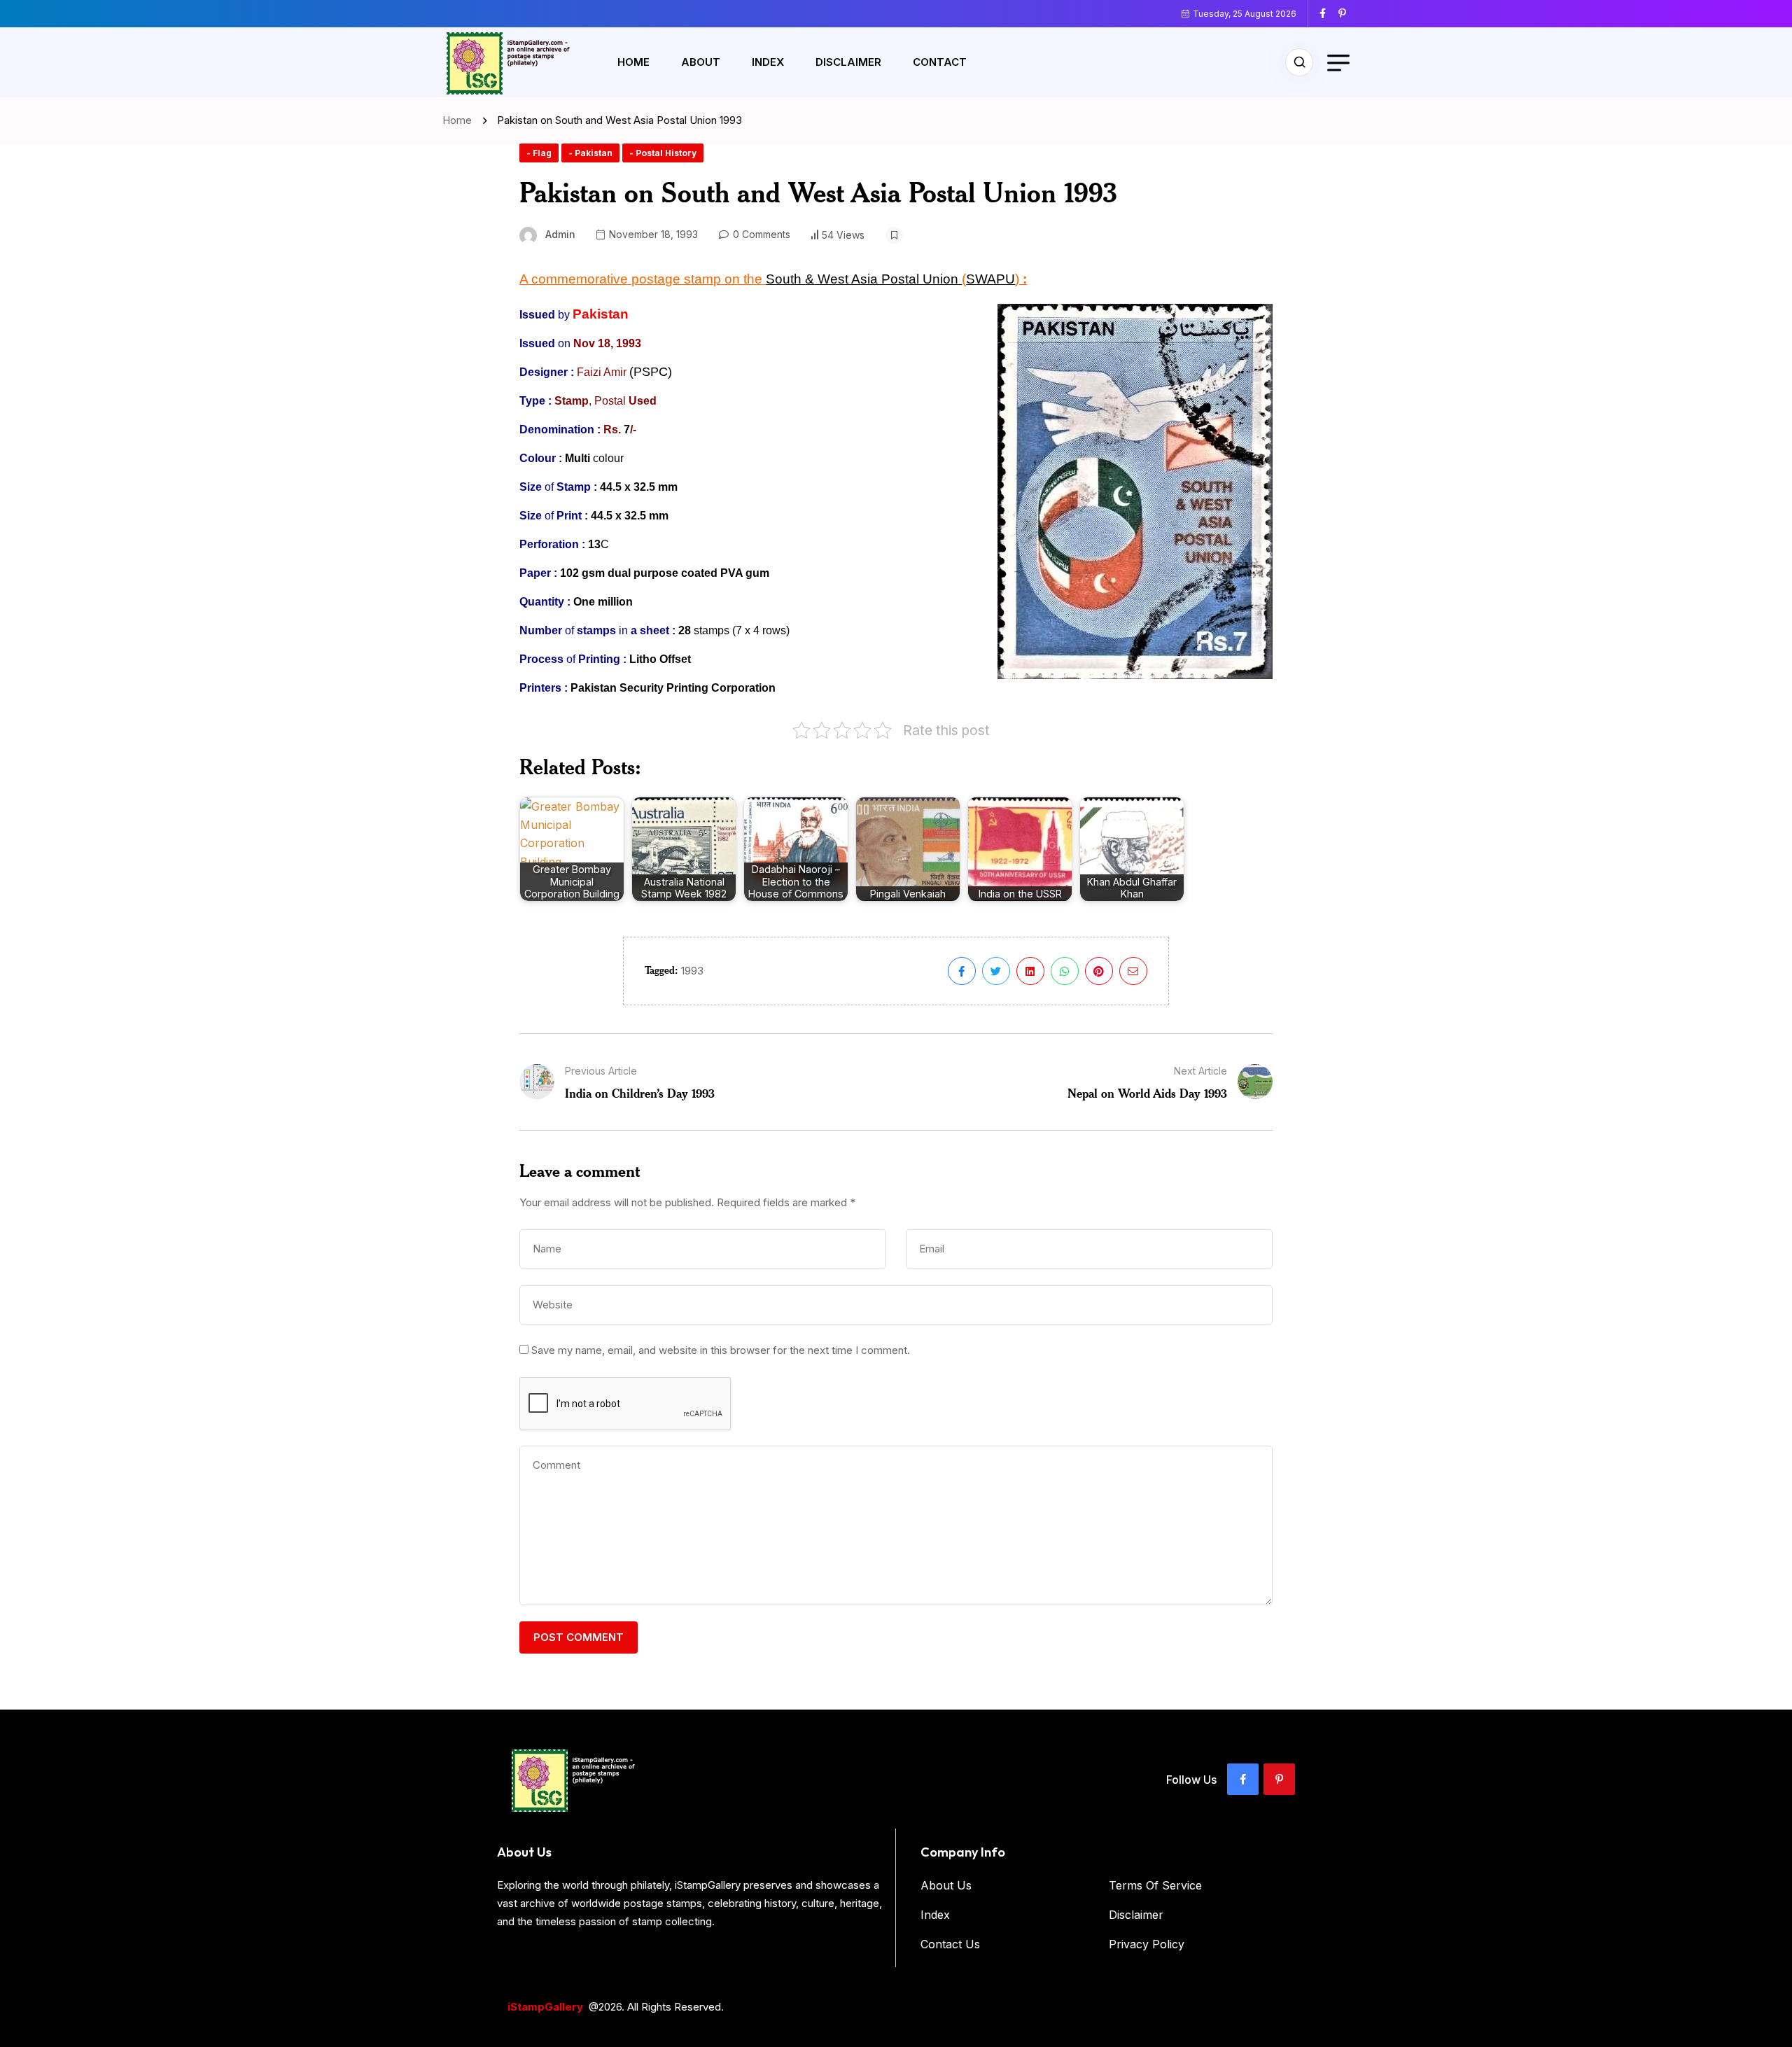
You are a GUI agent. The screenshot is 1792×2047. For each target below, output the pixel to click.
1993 (692, 971)
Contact (940, 62)
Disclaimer (848, 62)
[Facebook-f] (1243, 1779)
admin (560, 234)
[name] (1328, 13)
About (701, 62)
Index (768, 62)
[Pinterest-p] (1279, 1779)
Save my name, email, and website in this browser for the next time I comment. (721, 1350)
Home (633, 62)
